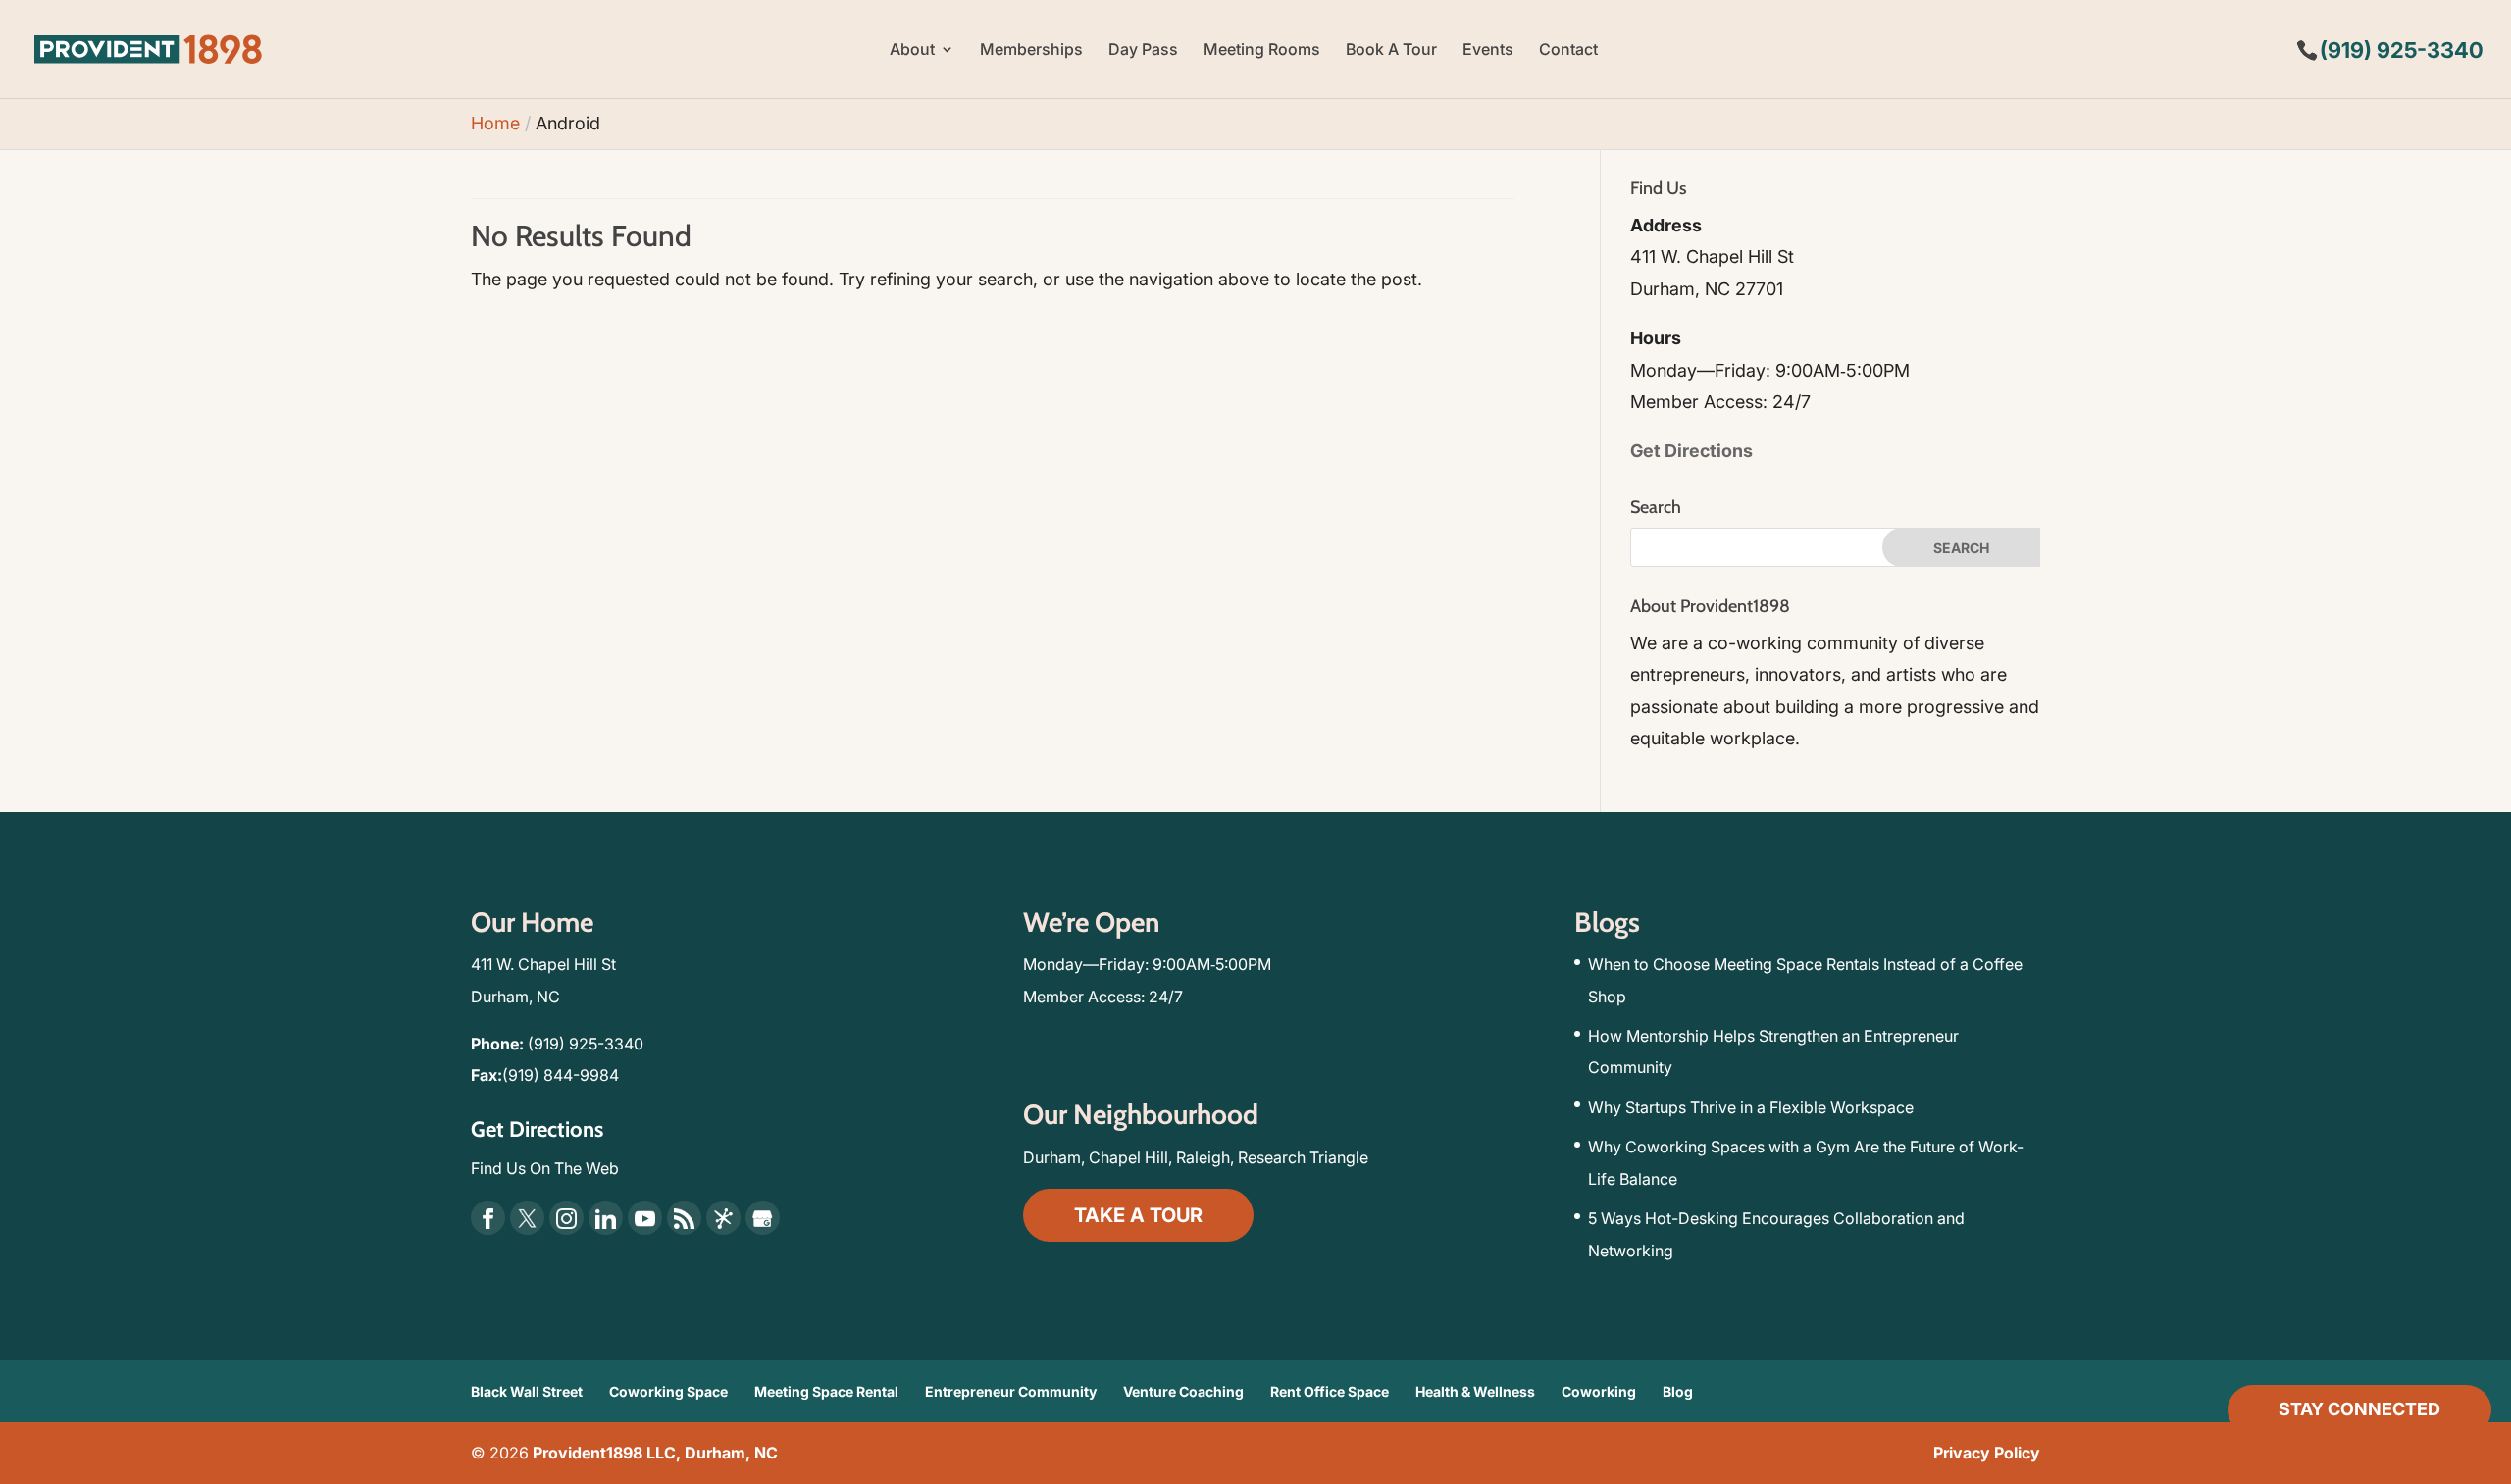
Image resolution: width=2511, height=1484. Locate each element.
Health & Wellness (1475, 1391)
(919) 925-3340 (586, 1044)
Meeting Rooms (1262, 51)
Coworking (1599, 1391)
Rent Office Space (1330, 1391)
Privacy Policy (1987, 1453)
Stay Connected (2359, 1409)
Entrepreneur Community (1011, 1391)
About (912, 51)
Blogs (1607, 922)
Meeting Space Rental (826, 1391)
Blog (1678, 1391)
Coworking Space (668, 1391)
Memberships (1031, 51)
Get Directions (1691, 451)
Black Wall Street (527, 1391)
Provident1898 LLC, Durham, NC (655, 1453)
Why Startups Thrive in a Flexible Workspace (1751, 1107)
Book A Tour (1391, 51)
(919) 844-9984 (561, 1075)
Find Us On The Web (545, 1168)
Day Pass (1143, 51)
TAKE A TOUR (1138, 1215)
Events (1488, 51)
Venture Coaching (1183, 1391)
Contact (1568, 51)
